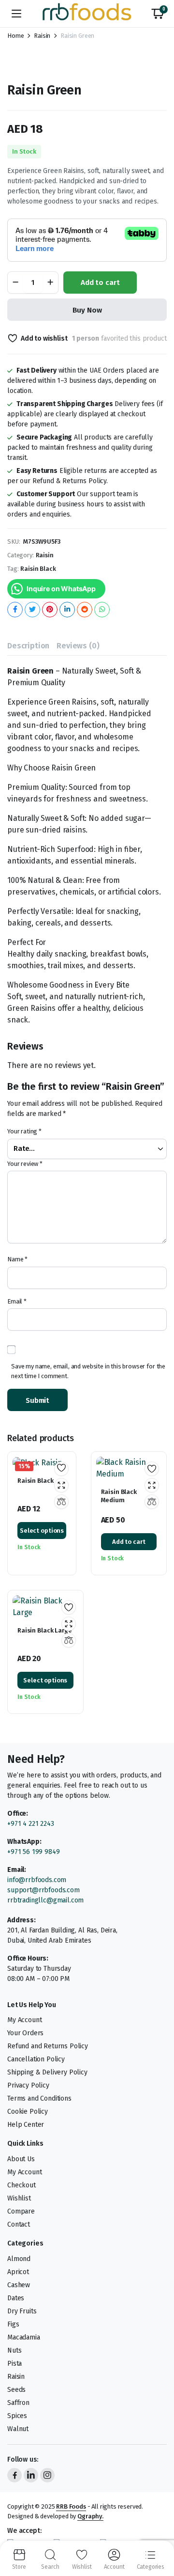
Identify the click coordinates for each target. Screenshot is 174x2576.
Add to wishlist (44, 338)
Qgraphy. (90, 2516)
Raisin (42, 36)
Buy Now (87, 310)
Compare (21, 2211)
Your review (25, 1164)
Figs (13, 2324)
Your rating (24, 1131)
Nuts (14, 2350)
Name (17, 1259)
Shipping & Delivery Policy (47, 2072)
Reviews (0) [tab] (78, 646)
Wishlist (19, 2198)
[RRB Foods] (87, 14)
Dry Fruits (22, 2311)
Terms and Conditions (39, 2098)
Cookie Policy (28, 2112)
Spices (17, 2416)
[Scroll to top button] (159, 2532)
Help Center (26, 2125)
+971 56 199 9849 (33, 1852)
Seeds (16, 2390)
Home (15, 36)
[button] (158, 14)
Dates (16, 2298)
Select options (42, 1531)
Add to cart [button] (129, 1542)
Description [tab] (28, 646)
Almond (19, 2259)
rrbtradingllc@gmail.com (45, 1900)
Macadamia (24, 2337)
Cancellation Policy (36, 2059)
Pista (14, 2364)
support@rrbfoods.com (43, 1890)
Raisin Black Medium (119, 1496)
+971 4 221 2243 (31, 1824)
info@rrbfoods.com (38, 1880)
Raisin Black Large (45, 1630)
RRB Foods (71, 2506)
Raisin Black (38, 569)
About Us (21, 2159)
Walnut (18, 2429)
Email (17, 1301)
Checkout (22, 2185)
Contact (19, 2224)
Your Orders (25, 2033)
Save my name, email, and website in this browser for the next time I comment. (88, 1371)
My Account (24, 2020)
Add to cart (100, 283)
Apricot (18, 2272)
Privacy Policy (28, 2085)
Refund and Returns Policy (48, 2046)
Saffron (18, 2403)
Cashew (19, 2285)
